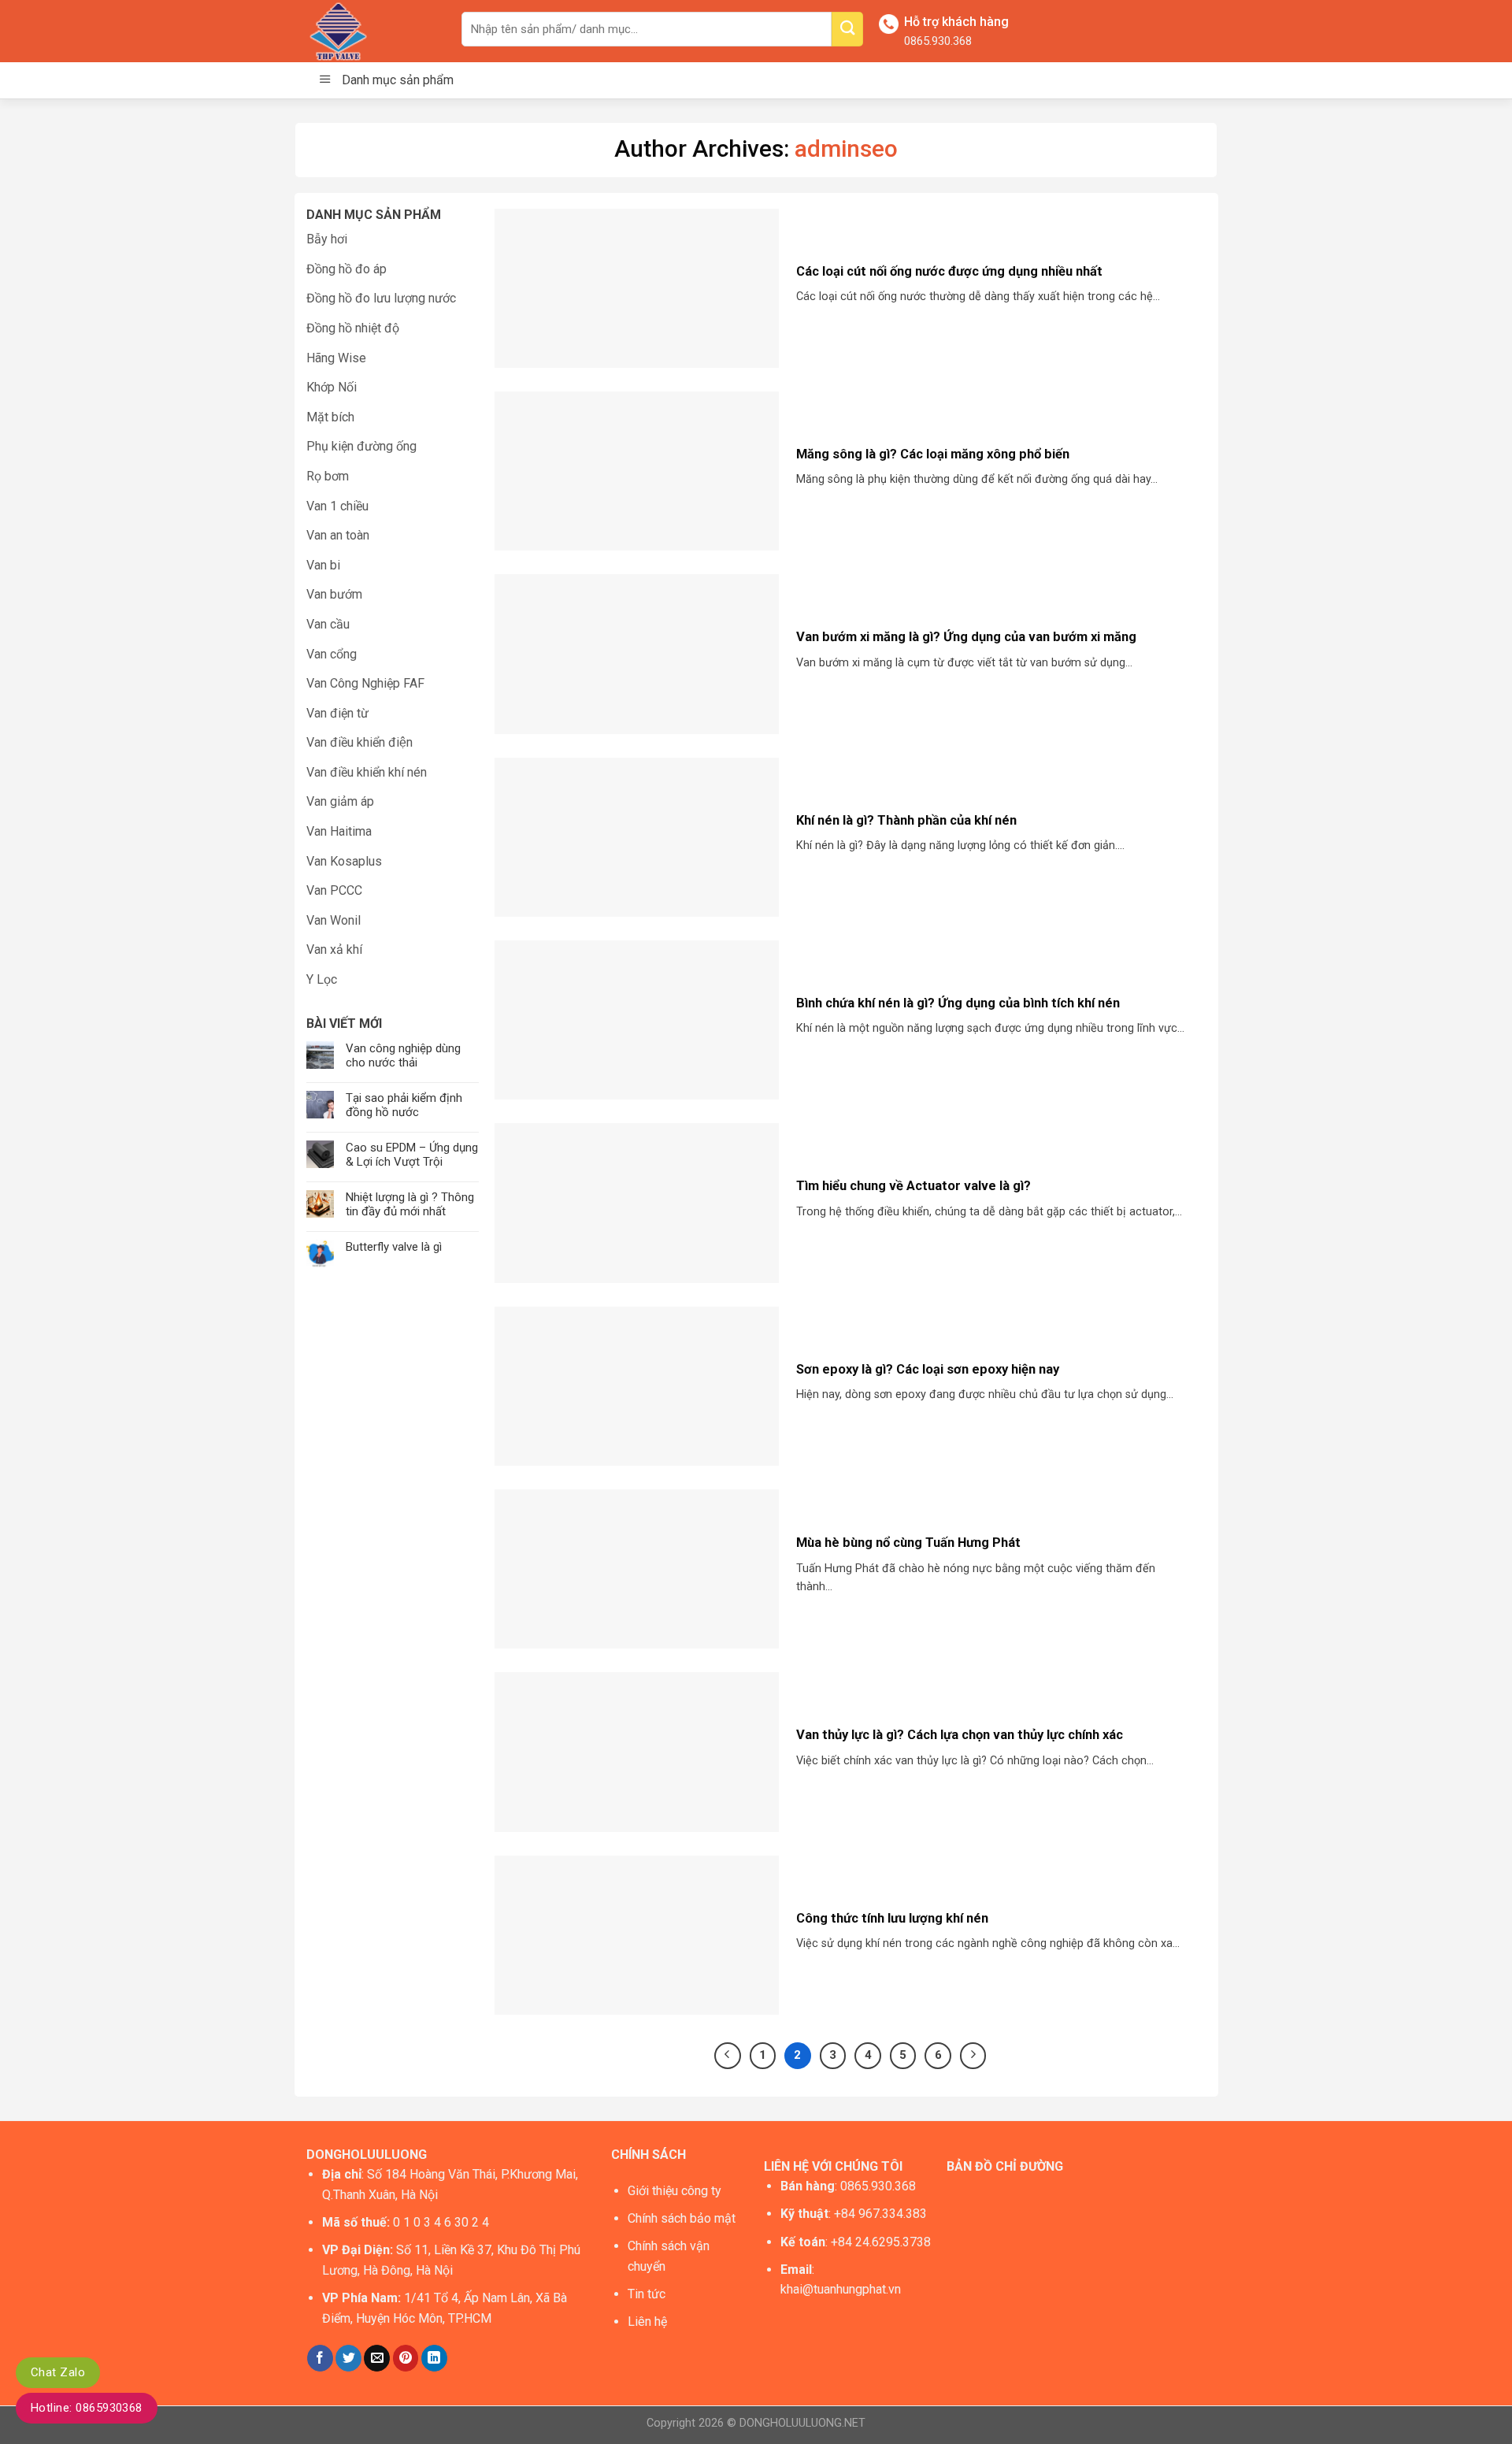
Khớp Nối (332, 387)
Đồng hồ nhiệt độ (353, 328)
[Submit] (847, 29)
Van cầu (328, 624)
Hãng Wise (336, 358)
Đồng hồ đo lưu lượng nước (381, 298)
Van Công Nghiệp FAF (365, 683)
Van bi (323, 565)
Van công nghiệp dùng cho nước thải (403, 1055)
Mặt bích (330, 417)
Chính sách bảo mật (682, 2218)
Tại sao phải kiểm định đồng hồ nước (404, 1105)
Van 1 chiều (337, 506)
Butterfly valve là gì (394, 1247)
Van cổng (332, 654)
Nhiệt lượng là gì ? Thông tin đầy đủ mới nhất (410, 1204)
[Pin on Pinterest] (406, 2358)
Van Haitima (339, 831)
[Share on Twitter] (348, 2358)
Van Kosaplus (344, 861)
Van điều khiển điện (359, 742)
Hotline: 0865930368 (87, 2408)
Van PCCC (334, 890)
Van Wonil (334, 920)
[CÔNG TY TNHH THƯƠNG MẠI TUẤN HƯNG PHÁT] (372, 31)
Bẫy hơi (327, 239)
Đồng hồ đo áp (346, 269)
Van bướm (334, 594)
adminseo (846, 148)
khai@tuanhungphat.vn (841, 2289)
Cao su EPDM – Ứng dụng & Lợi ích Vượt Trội (412, 1155)
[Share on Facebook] (320, 2358)
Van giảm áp (340, 801)
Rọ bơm (328, 476)
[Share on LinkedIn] (434, 2358)
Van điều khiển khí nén (367, 772)
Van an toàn (338, 535)
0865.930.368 (938, 41)
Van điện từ (337, 713)
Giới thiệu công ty (674, 2191)
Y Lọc (322, 979)
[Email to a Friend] (377, 2358)
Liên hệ (647, 2322)
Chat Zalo (58, 2372)
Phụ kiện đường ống (361, 446)
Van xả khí (334, 949)
